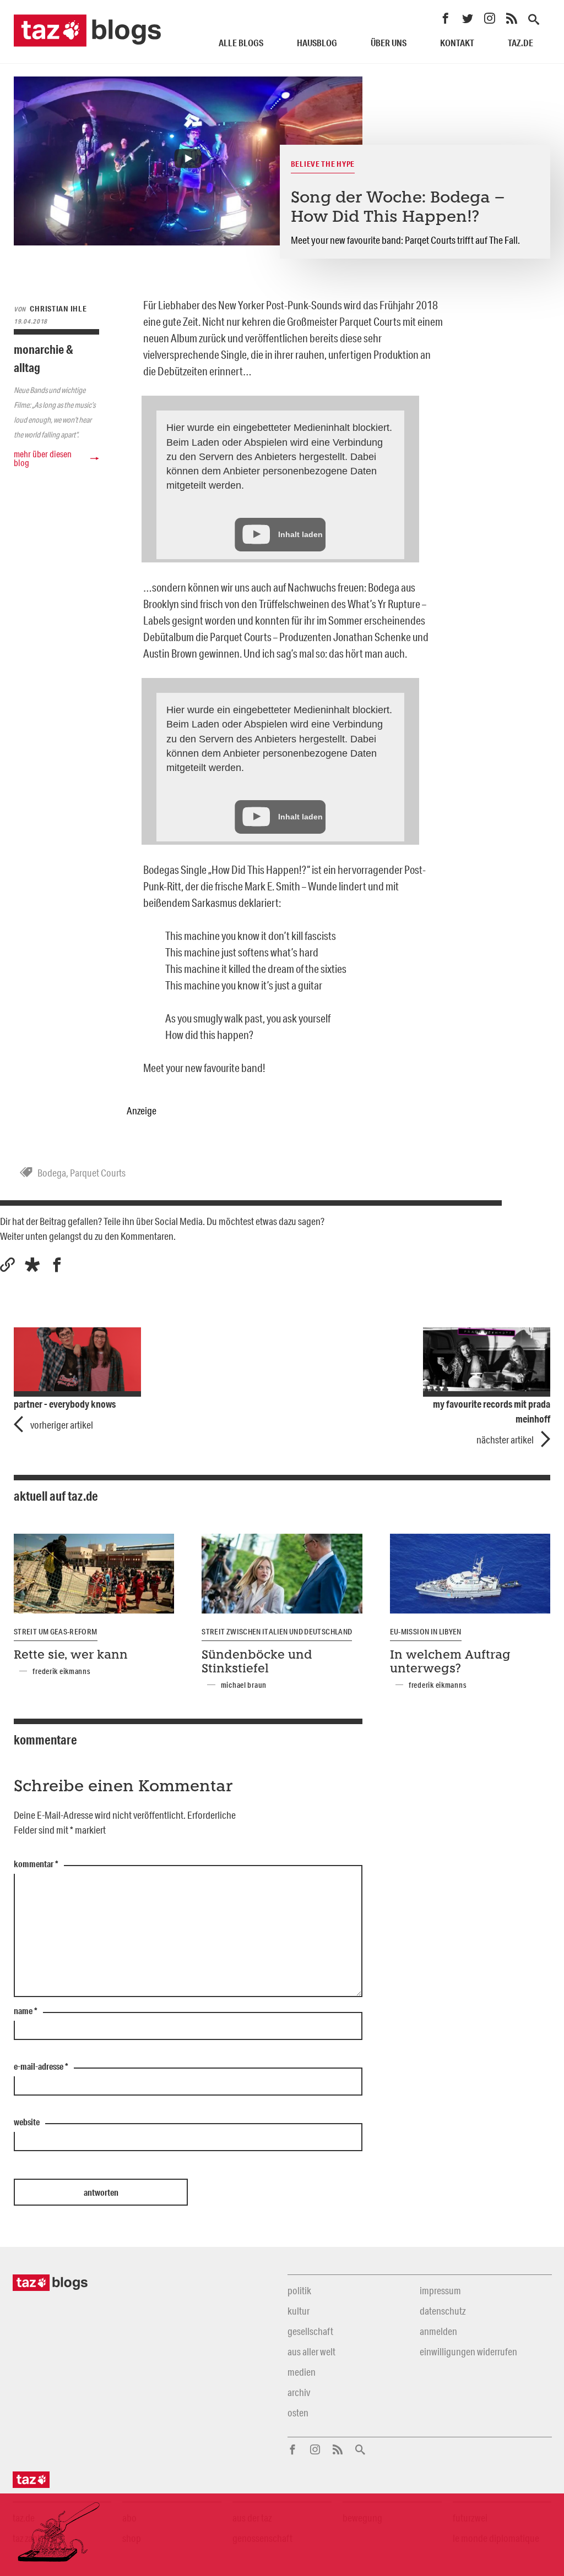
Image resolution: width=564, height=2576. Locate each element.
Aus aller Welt (311, 2351)
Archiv (299, 2392)
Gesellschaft (310, 2331)
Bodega (52, 1173)
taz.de (520, 43)
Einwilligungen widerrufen (468, 2351)
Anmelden (438, 2331)
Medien (302, 2372)
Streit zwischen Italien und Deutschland (277, 1632)
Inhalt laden (300, 534)
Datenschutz (443, 2311)
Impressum (440, 2290)
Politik (299, 2290)
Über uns (389, 43)
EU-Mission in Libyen (426, 1632)
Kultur (299, 2311)
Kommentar (36, 1864)
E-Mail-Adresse (41, 2067)
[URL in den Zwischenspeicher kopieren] (7, 1265)
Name (26, 2011)
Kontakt (457, 43)
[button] (32, 1265)
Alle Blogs (241, 43)
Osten (298, 2413)
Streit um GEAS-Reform (56, 1632)
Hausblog (317, 43)
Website (27, 2123)
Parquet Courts (98, 1173)
